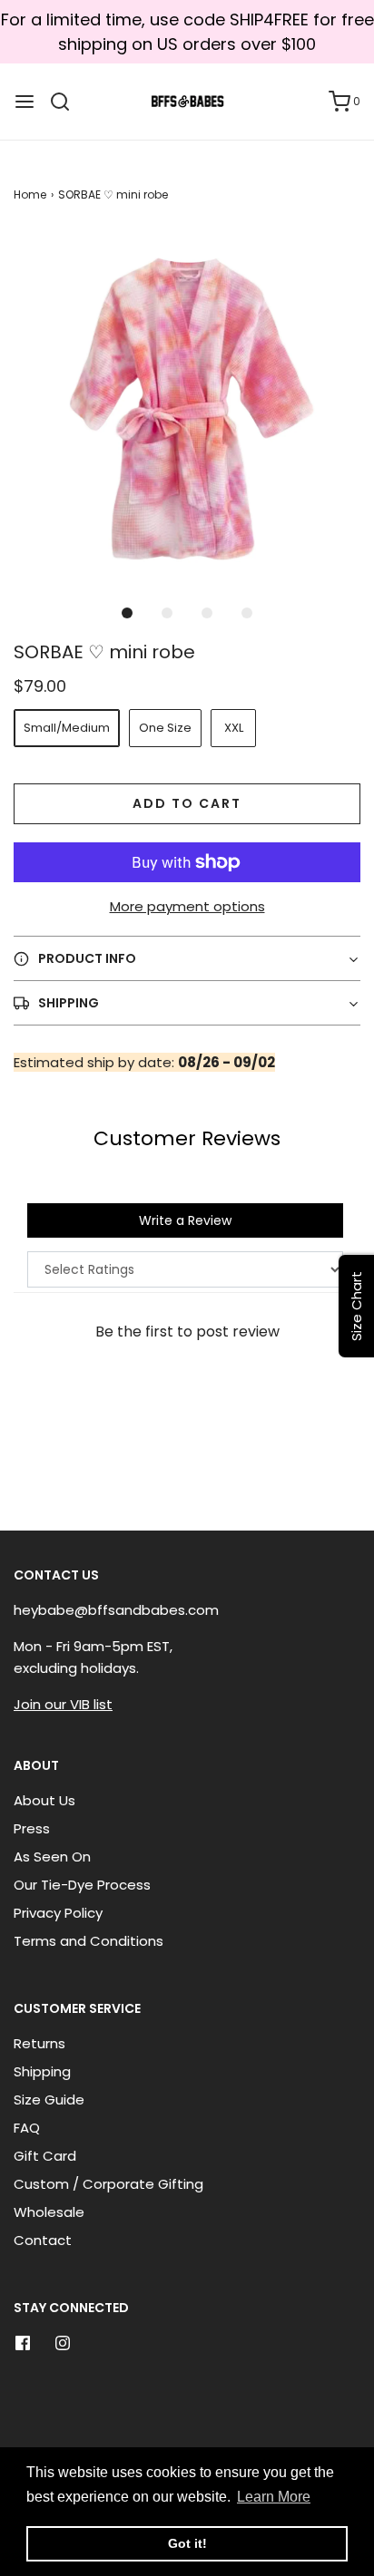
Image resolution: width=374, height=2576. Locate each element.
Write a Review (185, 1220)
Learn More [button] (274, 2497)
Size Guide (49, 2100)
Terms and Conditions (89, 1941)
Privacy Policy (58, 1913)
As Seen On (52, 1857)
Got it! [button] (187, 2543)
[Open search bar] (67, 102)
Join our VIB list (63, 1704)
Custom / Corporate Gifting (108, 2184)
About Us (44, 1800)
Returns (39, 2043)
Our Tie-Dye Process (82, 1885)
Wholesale (49, 2212)
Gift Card (45, 2156)
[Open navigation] (25, 102)
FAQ (27, 2128)
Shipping (42, 2071)
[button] (187, 405)
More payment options (187, 906)
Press (32, 1828)
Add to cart (187, 803)
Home (30, 194)
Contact (43, 2240)
